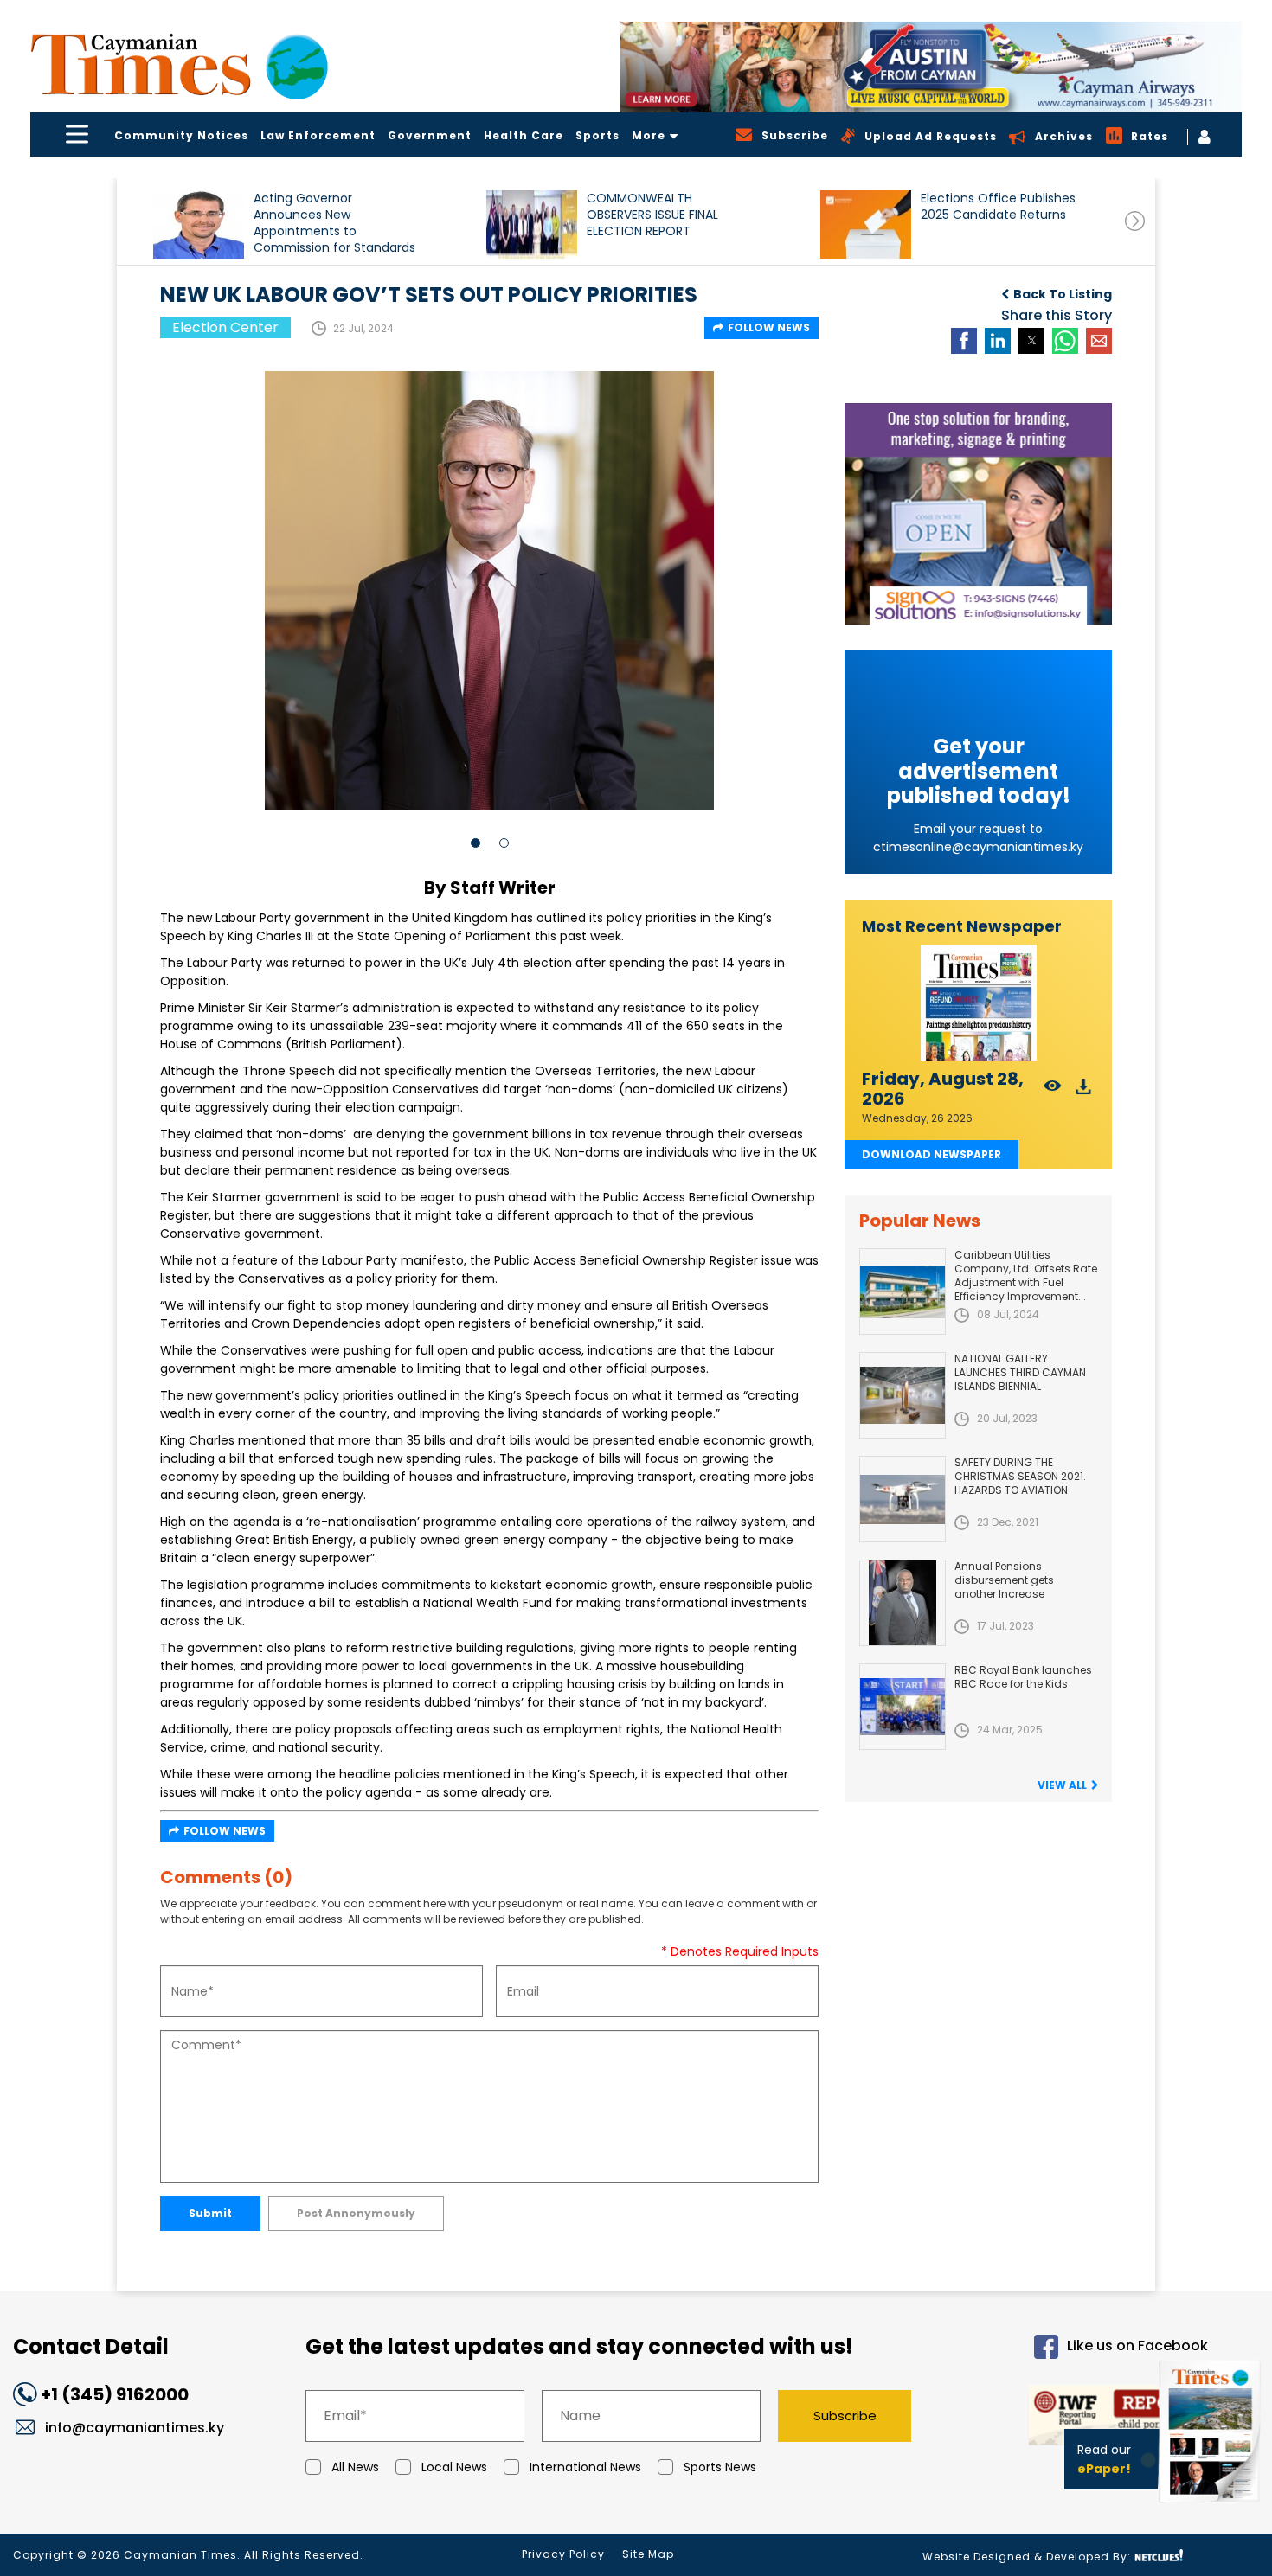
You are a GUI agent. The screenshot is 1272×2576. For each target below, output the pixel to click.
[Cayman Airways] (931, 67)
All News (355, 2467)
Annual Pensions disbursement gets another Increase (1004, 1580)
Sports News (720, 2467)
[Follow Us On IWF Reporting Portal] (1075, 2418)
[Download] (1084, 1091)
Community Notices (181, 135)
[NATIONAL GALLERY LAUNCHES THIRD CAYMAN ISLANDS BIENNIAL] (903, 1395)
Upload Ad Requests (931, 136)
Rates (1150, 136)
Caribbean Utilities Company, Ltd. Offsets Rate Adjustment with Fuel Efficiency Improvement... (1026, 1275)
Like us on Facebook (1137, 2345)
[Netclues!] (1159, 2556)
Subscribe (845, 2416)
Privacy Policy (563, 2554)
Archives (1064, 136)
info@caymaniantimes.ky (135, 2428)
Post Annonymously (356, 2213)
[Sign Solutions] (978, 514)
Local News (454, 2467)
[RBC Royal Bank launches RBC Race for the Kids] (903, 1707)
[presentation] (1135, 221)
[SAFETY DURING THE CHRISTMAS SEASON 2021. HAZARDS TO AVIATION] (903, 1499)
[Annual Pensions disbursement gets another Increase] (903, 1603)
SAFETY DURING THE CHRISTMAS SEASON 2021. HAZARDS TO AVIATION (1020, 1476)
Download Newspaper (932, 1154)
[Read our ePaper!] (1211, 2506)
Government (430, 135)
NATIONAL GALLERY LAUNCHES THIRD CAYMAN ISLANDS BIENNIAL (1020, 1372)
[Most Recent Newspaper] (978, 1003)
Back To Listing (1063, 294)
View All (1062, 1785)
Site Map (648, 2554)
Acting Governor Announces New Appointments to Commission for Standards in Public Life (334, 223)
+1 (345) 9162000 (115, 2394)
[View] (1053, 1091)
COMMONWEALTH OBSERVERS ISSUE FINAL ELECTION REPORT (652, 215)
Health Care (524, 135)
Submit (210, 2213)
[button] (199, 224)
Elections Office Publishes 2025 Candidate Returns (998, 207)
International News (585, 2467)
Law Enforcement (318, 135)
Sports (597, 135)
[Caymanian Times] (179, 64)
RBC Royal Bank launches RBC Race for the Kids (1023, 1677)
